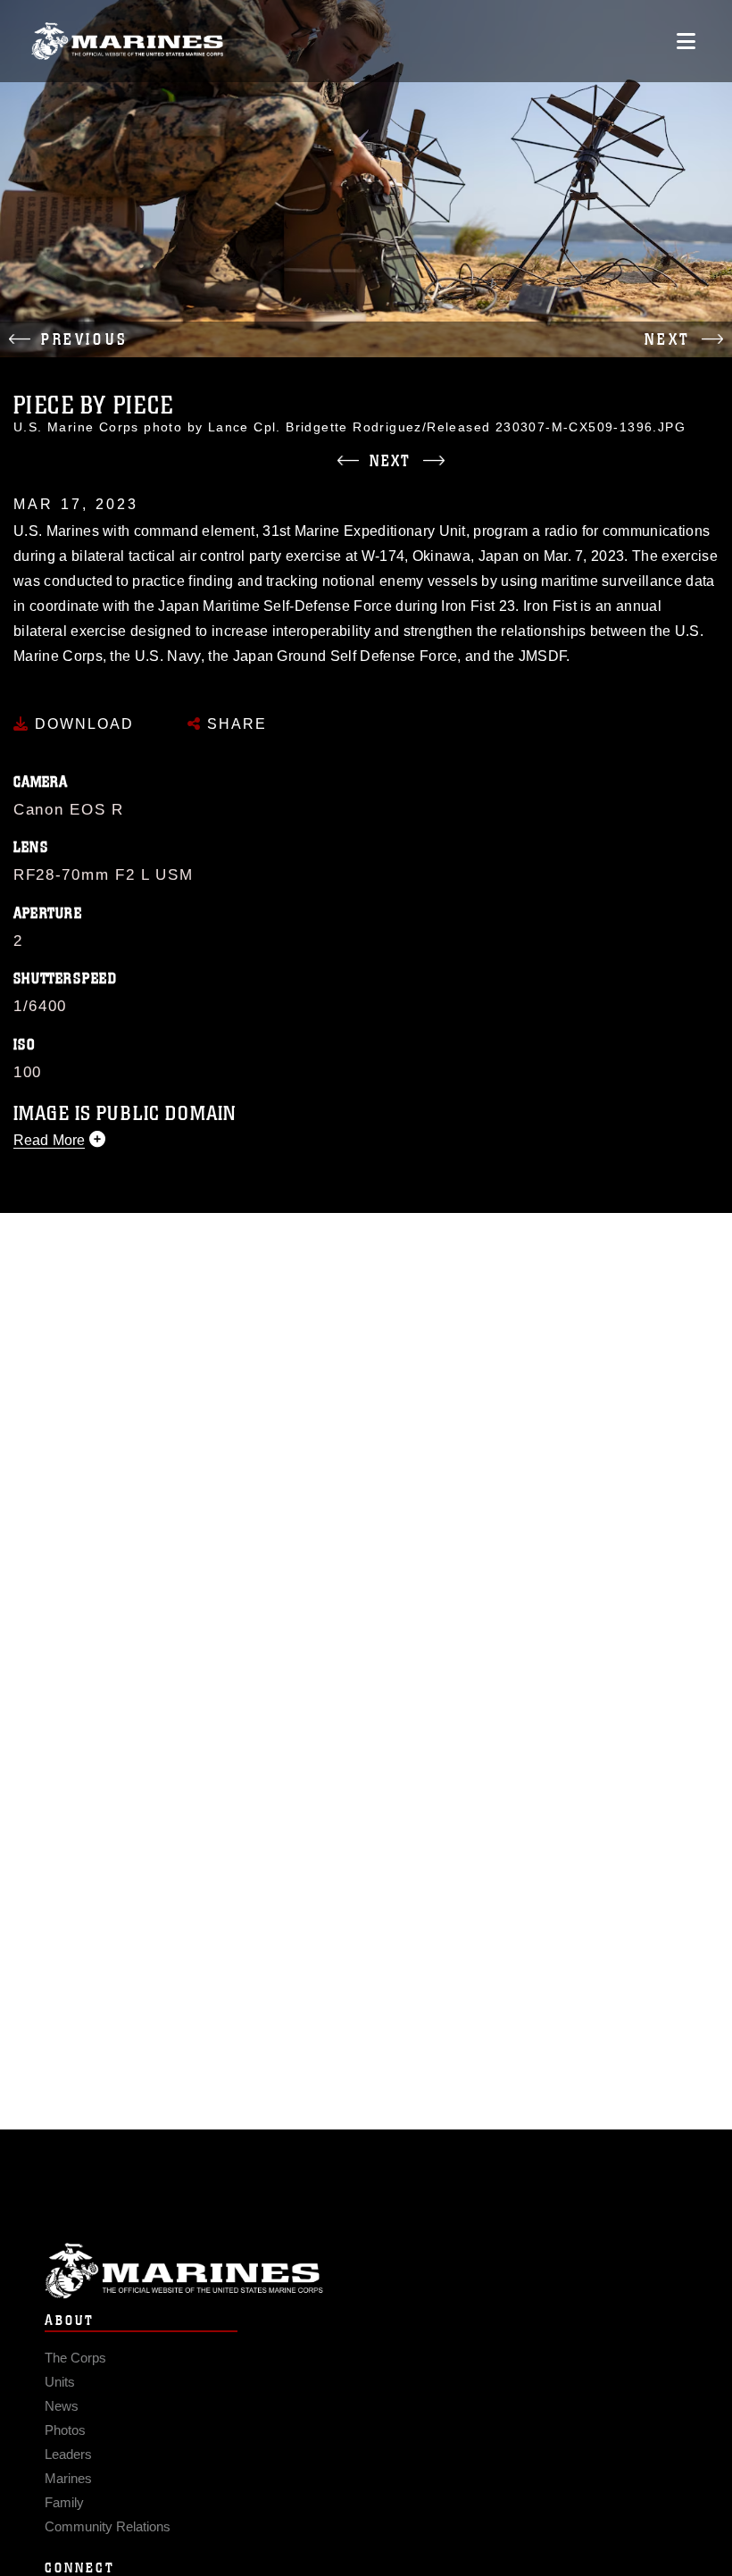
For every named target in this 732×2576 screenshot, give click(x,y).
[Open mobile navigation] (686, 41)
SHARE (234, 724)
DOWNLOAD (82, 724)
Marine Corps (366, 2271)
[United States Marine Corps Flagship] (127, 41)
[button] (183, 339)
